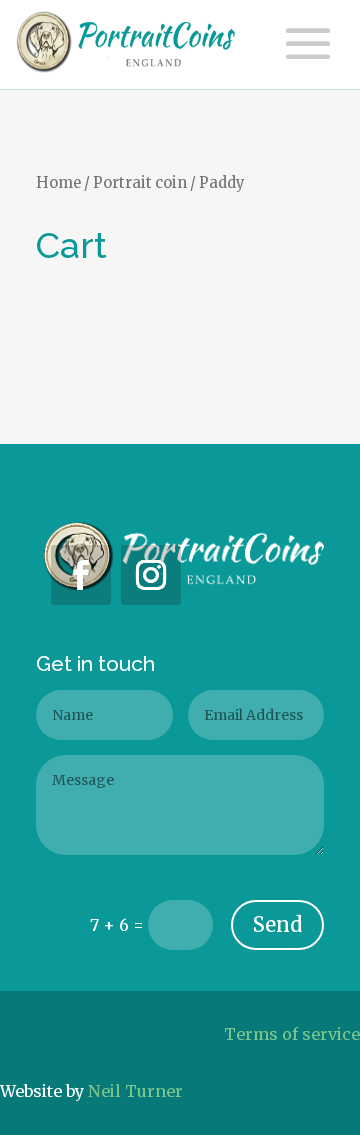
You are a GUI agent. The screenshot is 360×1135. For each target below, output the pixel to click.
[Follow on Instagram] (151, 575)
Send (277, 924)
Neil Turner (135, 1091)
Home (58, 183)
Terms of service (292, 1034)
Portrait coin (140, 183)
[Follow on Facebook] (81, 575)
